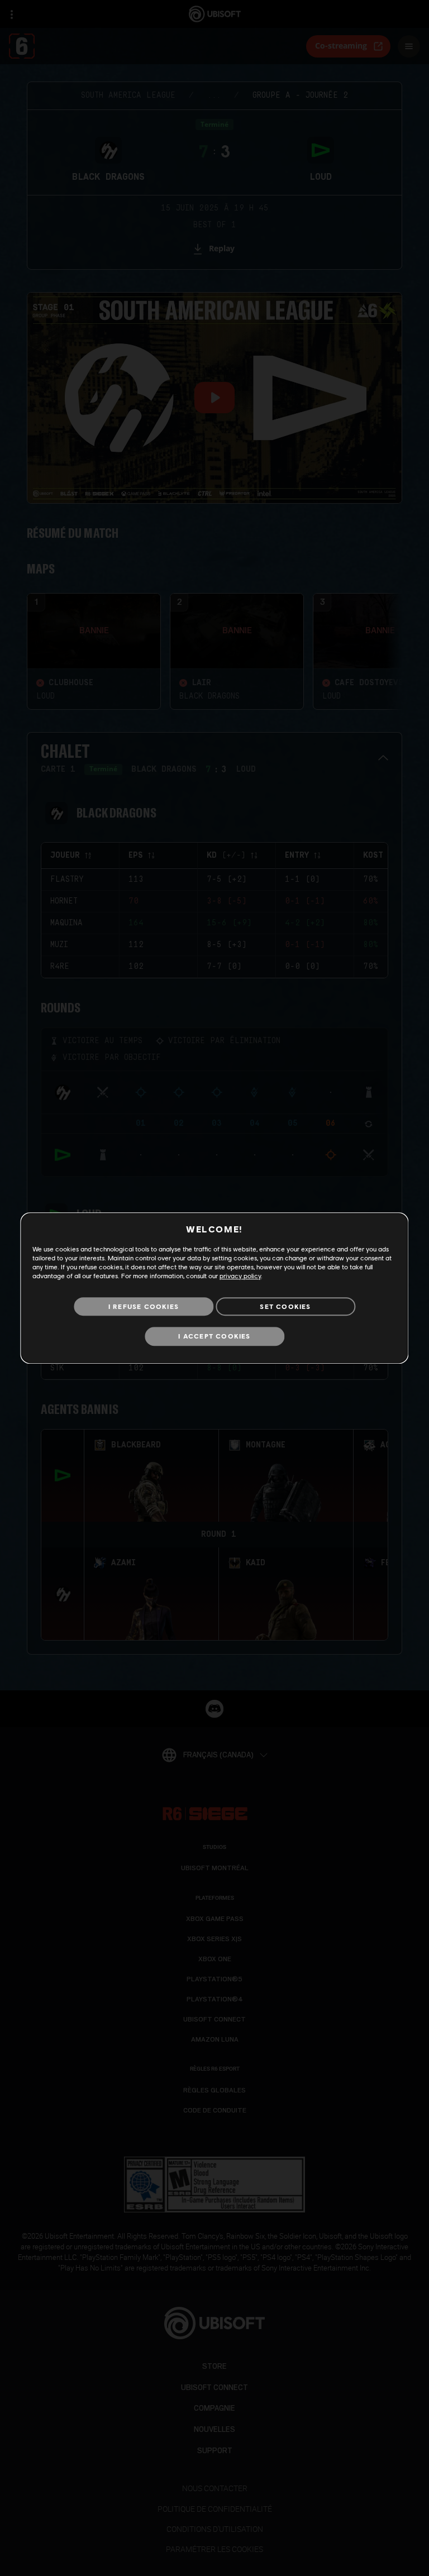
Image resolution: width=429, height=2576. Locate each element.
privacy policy (240, 1276)
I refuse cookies (144, 1306)
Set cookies (285, 1306)
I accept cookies (214, 1337)
